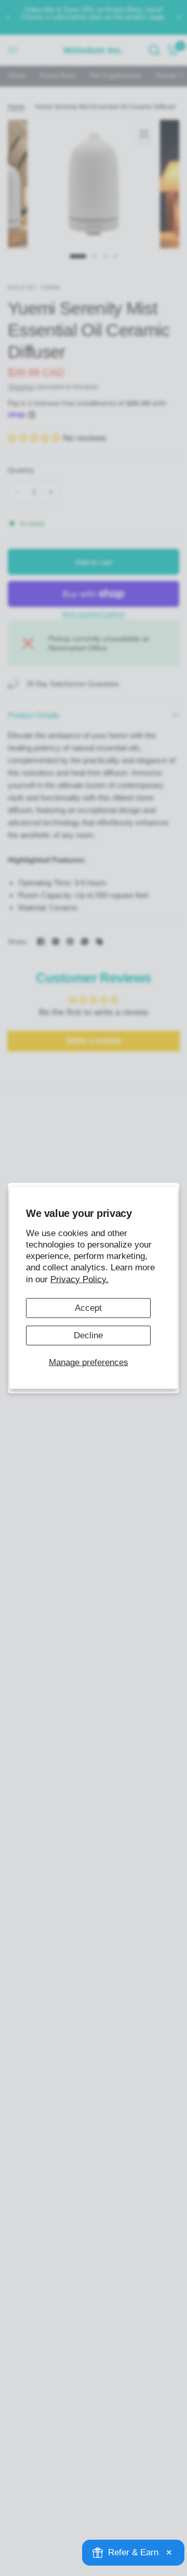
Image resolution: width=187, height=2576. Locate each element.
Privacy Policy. (79, 1279)
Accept (88, 1307)
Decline (88, 1335)
